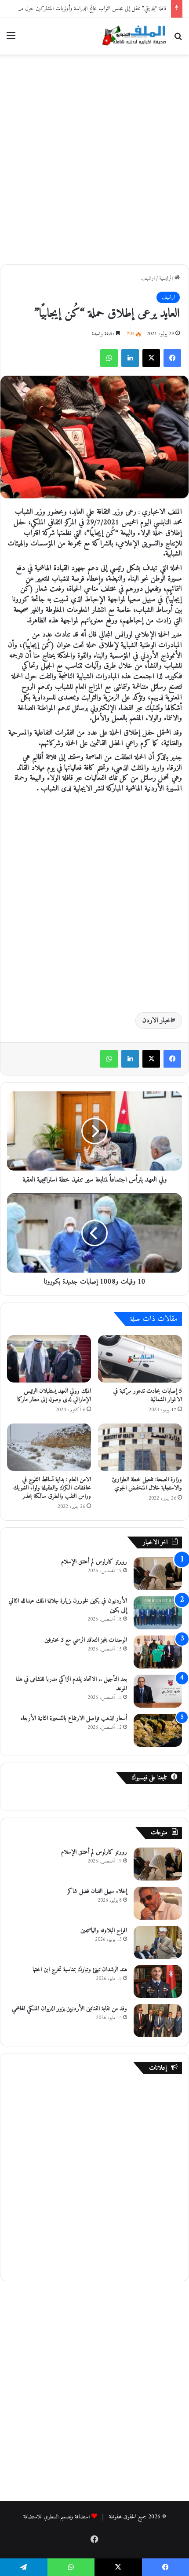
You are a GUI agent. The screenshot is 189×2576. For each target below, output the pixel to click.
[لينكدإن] (130, 358)
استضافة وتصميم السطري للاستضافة (56, 2517)
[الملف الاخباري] (132, 36)
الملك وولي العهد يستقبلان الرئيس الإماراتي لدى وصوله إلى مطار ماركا (54, 1395)
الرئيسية (167, 278)
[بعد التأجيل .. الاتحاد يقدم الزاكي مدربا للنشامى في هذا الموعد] (158, 1691)
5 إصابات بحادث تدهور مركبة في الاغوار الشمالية (148, 1395)
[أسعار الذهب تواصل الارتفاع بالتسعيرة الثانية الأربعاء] (158, 1730)
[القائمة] (11, 39)
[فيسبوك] (172, 358)
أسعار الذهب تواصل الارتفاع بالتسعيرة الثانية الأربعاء (74, 1718)
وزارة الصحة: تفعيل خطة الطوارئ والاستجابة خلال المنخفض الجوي (147, 1484)
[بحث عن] (178, 39)
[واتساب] (109, 358)
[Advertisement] (94, 158)
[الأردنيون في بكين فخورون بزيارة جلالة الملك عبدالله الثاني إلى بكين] (158, 1613)
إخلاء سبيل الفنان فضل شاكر (97, 1891)
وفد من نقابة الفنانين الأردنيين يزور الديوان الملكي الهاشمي (69, 2009)
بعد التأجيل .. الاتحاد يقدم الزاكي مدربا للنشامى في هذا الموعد (71, 1684)
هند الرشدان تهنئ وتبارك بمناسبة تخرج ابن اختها (80, 1970)
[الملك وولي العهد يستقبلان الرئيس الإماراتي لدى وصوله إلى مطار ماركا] (49, 1359)
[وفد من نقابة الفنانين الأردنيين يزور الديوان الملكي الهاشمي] (158, 2021)
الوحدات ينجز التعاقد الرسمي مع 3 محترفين (86, 1640)
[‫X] (151, 358)
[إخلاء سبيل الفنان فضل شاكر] (158, 1903)
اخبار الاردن (157, 1021)
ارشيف (148, 278)
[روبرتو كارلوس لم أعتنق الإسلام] (158, 1574)
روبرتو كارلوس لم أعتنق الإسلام (94, 1562)
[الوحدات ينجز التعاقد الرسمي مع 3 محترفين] (158, 1652)
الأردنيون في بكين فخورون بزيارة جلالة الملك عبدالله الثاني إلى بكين (68, 1606)
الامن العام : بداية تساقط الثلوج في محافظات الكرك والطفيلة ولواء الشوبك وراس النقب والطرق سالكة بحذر (52, 1488)
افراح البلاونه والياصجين (104, 1930)
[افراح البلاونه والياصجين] (158, 1942)
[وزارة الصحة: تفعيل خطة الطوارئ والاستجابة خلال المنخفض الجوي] (140, 1447)
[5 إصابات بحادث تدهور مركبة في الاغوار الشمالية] (140, 1359)
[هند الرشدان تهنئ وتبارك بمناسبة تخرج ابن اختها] (158, 1981)
